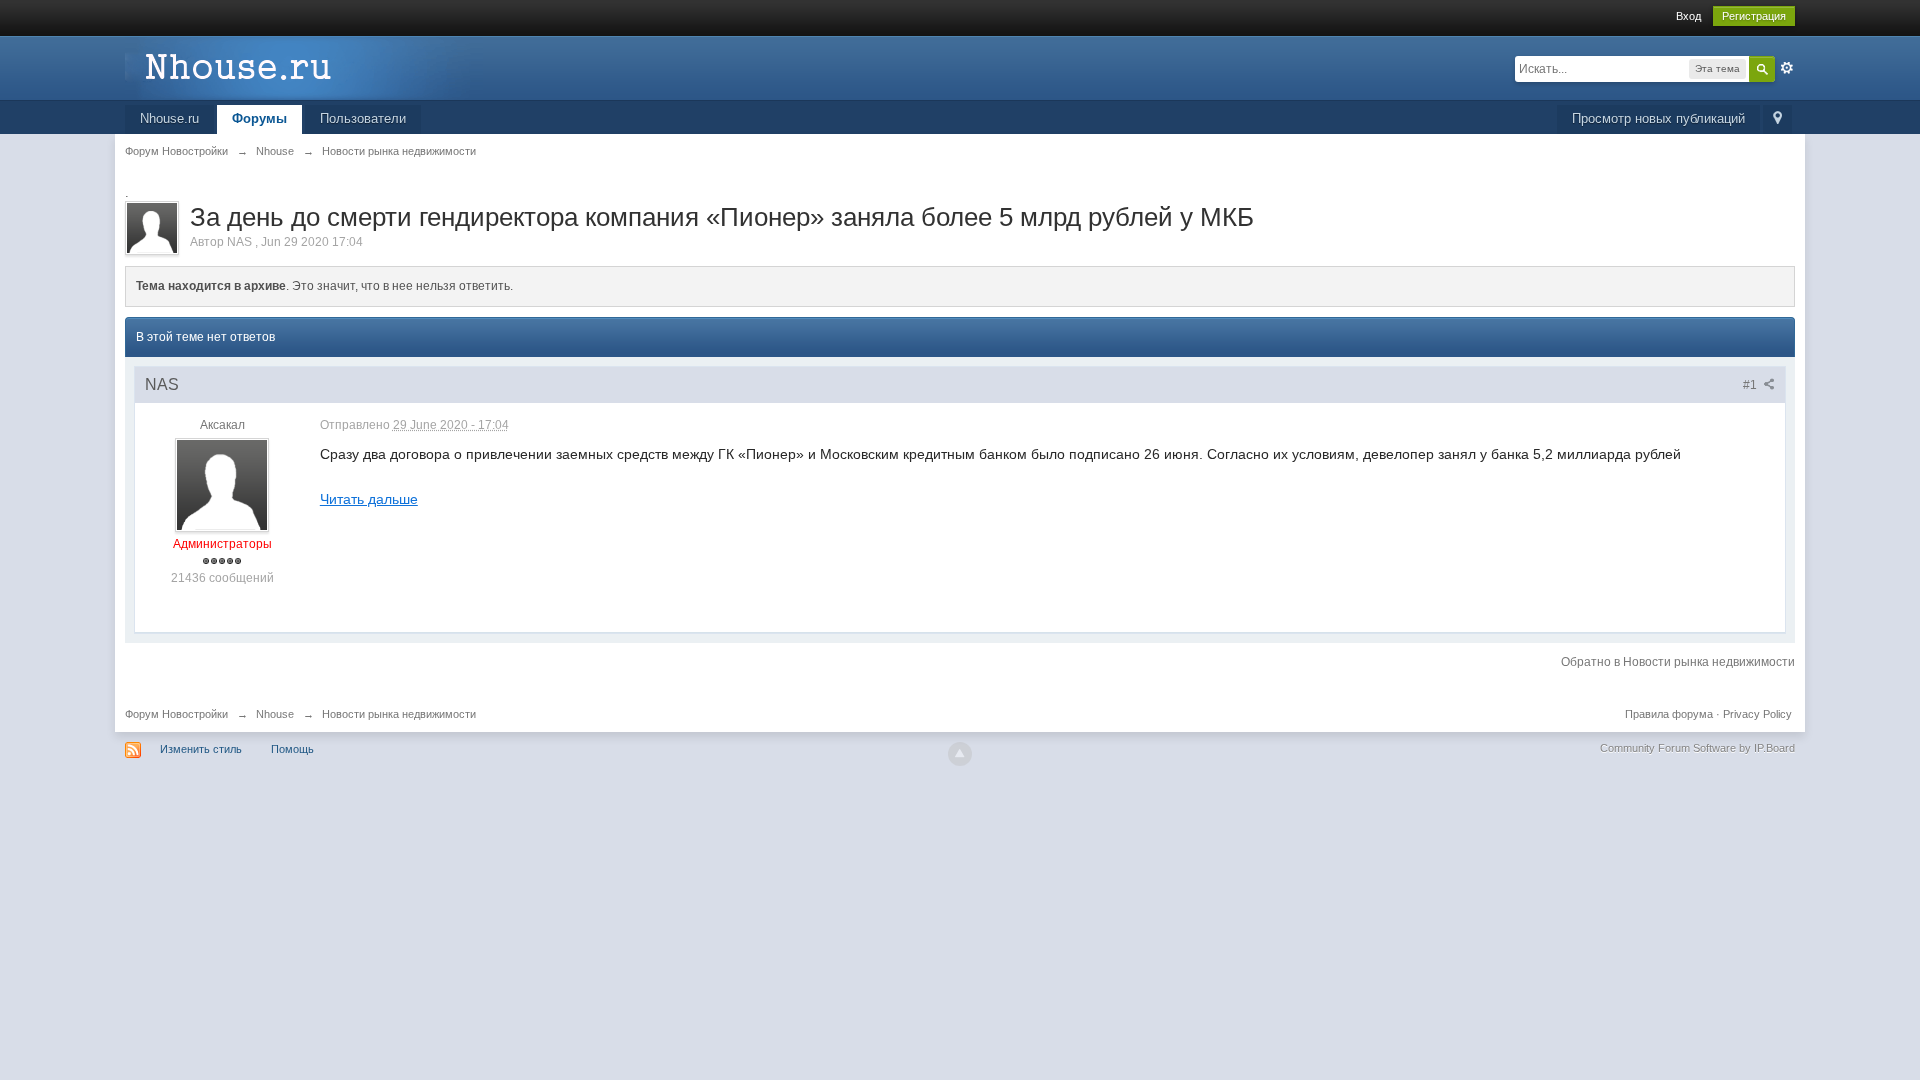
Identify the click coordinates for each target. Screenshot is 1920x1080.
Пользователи (363, 118)
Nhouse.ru (169, 118)
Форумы (259, 118)
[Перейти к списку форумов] (304, 66)
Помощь (292, 749)
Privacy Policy (1757, 714)
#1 (1751, 385)
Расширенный (1787, 68)
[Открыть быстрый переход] (1777, 119)
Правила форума (1669, 714)
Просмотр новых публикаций (1658, 118)
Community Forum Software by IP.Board (1697, 748)
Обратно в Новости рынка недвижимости (1678, 662)
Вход (1688, 16)
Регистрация (1754, 16)
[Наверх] (960, 754)
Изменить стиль (201, 749)
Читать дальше (369, 499)
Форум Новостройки (176, 714)
